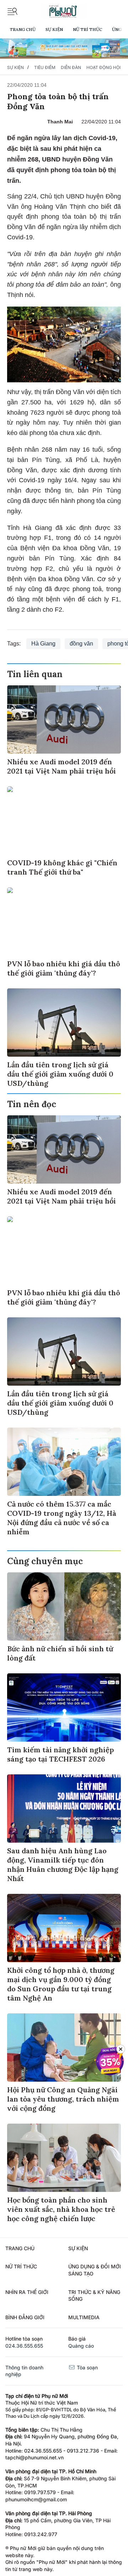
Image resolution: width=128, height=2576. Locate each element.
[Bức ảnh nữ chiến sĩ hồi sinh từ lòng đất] (64, 1606)
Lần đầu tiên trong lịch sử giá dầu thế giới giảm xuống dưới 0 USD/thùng (60, 1074)
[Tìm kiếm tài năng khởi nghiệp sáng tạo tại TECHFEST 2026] (64, 1707)
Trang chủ (23, 29)
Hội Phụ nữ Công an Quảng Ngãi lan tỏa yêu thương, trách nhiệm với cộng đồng (63, 2099)
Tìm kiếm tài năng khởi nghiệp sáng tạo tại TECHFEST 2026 (60, 1754)
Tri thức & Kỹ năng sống (94, 2296)
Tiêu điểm (45, 67)
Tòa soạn (87, 2367)
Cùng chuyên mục (45, 1561)
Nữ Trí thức (87, 29)
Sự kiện (54, 29)
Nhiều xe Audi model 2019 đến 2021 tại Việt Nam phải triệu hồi (62, 766)
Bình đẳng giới (25, 2317)
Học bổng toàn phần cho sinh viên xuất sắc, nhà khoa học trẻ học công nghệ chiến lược (61, 2209)
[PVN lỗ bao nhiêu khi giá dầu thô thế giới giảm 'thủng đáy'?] (64, 921)
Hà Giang (43, 644)
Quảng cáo (81, 2346)
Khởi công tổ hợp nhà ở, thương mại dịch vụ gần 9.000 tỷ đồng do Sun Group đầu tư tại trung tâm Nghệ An (61, 1984)
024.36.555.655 (24, 2346)
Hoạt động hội (103, 67)
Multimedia (84, 2317)
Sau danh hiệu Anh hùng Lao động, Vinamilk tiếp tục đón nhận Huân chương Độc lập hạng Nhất (63, 1865)
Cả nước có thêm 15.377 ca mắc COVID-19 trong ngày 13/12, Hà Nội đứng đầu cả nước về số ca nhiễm (62, 1518)
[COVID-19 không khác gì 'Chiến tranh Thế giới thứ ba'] (64, 820)
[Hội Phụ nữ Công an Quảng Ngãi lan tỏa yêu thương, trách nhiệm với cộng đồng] (64, 2047)
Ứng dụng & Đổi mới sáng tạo (95, 2270)
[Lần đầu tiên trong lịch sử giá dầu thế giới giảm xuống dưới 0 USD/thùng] (64, 1023)
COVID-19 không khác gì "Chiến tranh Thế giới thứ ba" (62, 867)
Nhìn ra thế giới (27, 2292)
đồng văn (81, 644)
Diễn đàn (71, 67)
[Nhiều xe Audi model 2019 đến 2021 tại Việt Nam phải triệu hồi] (64, 719)
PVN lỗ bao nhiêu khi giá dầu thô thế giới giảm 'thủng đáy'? (64, 968)
